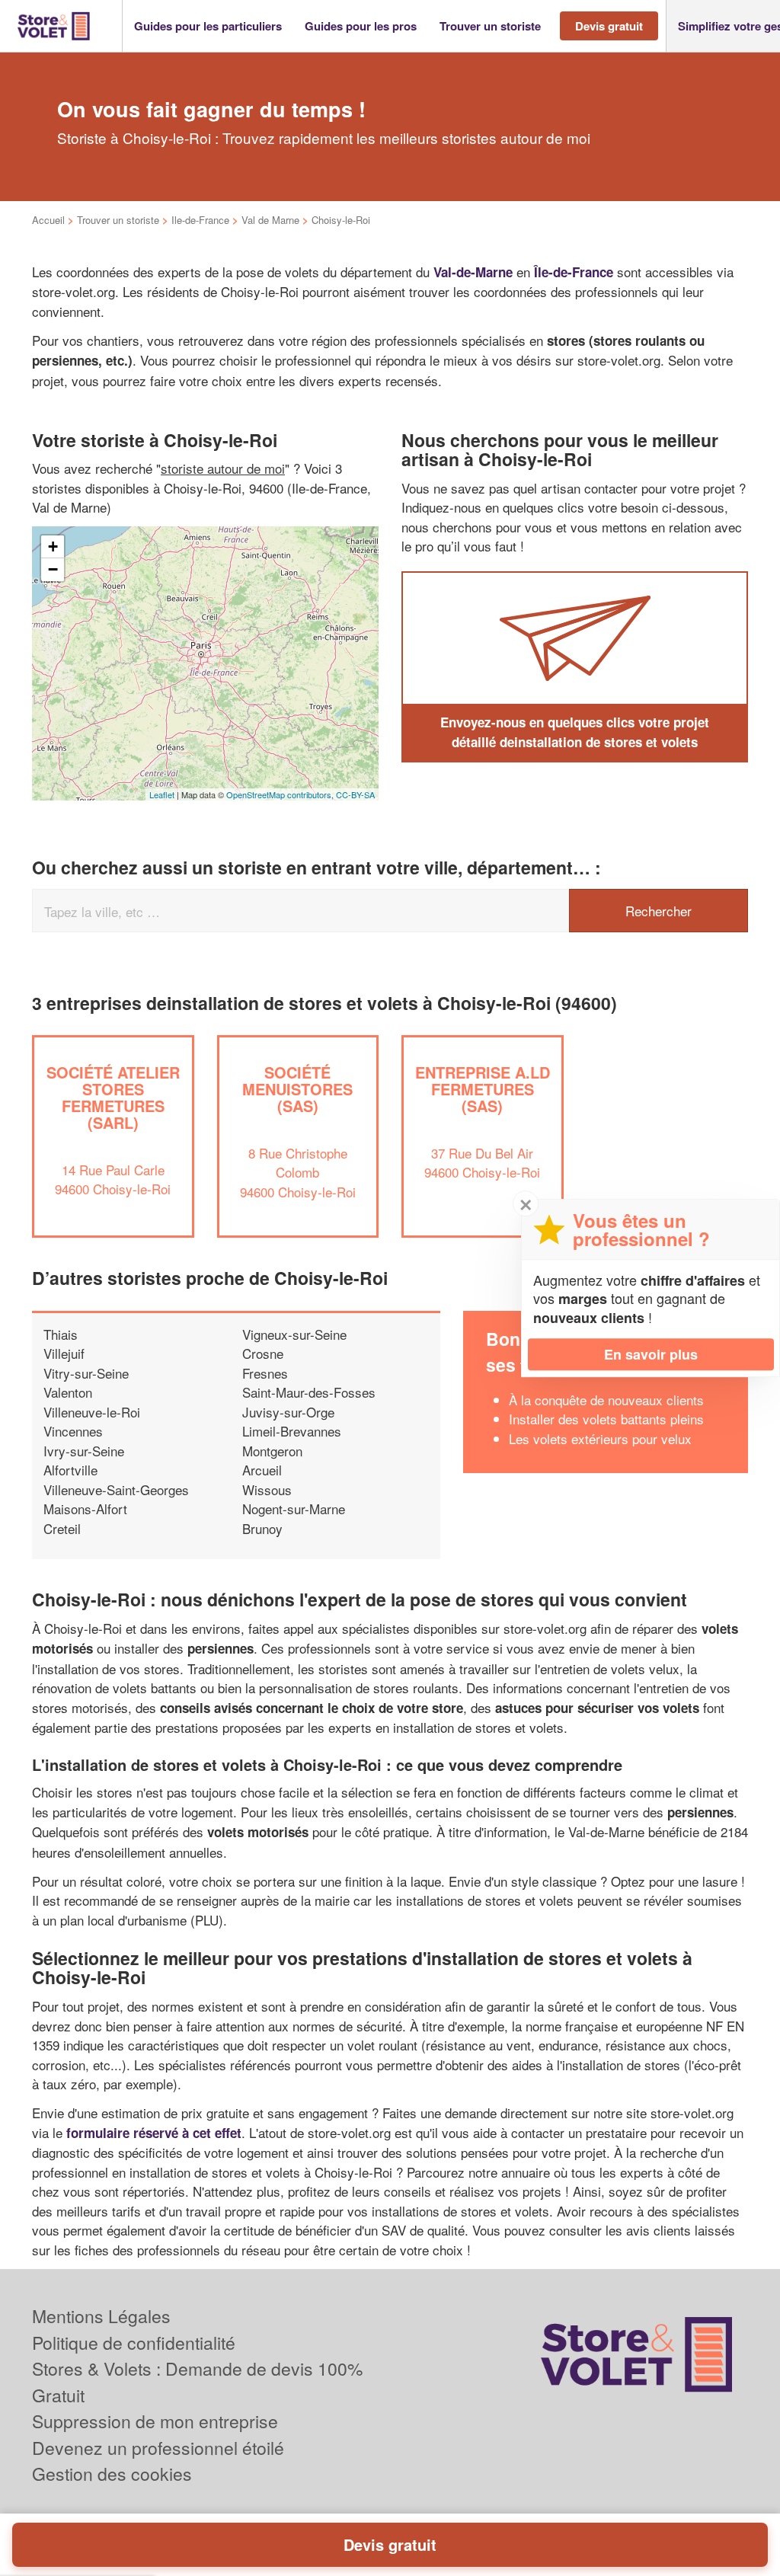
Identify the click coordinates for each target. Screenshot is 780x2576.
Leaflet (162, 794)
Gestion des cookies (112, 2474)
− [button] (53, 569)
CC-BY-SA (355, 794)
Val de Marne (270, 220)
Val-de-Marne (473, 272)
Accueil (48, 220)
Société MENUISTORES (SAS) (297, 1089)
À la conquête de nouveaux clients (606, 1400)
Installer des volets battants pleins (606, 1419)
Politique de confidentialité (134, 2343)
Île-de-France (574, 272)
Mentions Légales (101, 2316)
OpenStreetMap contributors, (281, 794)
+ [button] (53, 547)
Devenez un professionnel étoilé (158, 2448)
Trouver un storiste (118, 220)
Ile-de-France (200, 220)
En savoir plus (651, 1354)
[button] (208, 26)
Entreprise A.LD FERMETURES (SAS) (483, 1089)
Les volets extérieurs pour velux (600, 1438)
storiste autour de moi (223, 468)
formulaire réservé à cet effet (154, 2133)
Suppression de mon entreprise (155, 2421)
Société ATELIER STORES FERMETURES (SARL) (113, 1097)
